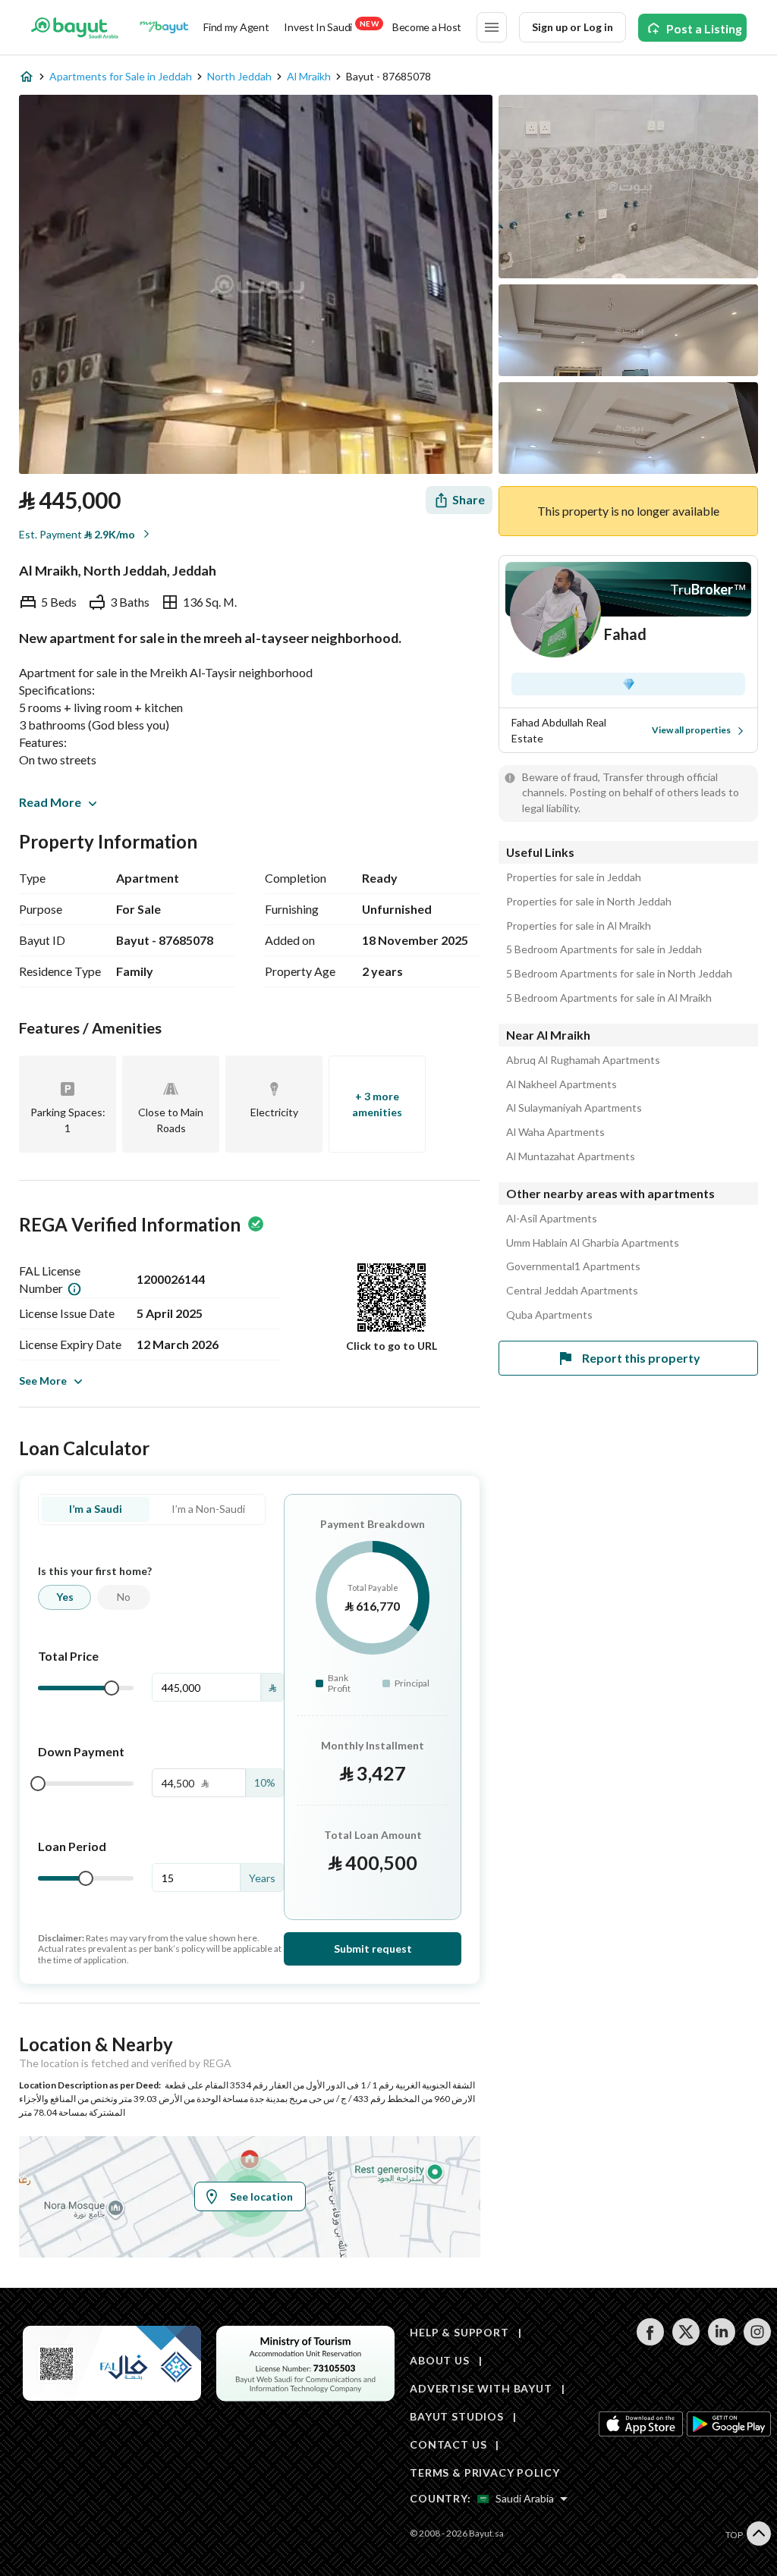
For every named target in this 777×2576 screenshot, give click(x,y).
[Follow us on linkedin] (721, 2341)
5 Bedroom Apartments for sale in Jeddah (604, 949)
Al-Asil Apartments (552, 1219)
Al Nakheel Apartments (562, 1084)
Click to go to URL (392, 1346)
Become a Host (427, 27)
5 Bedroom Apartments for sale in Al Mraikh (609, 998)
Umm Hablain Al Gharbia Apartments (593, 1243)
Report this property (641, 1358)
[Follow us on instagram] (757, 2341)
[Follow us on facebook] (650, 2341)
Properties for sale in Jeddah (574, 877)
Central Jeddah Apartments (572, 1291)
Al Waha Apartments (555, 1132)
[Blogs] (164, 27)
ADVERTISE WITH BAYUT (481, 2388)
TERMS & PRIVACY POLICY (484, 2472)
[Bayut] (75, 27)
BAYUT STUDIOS (457, 2416)
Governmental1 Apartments (573, 1266)
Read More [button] (50, 802)
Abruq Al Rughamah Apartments (583, 1060)
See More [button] (43, 1381)
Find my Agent (236, 27)
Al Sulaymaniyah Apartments (574, 1108)
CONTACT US (448, 2444)
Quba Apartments (549, 1315)
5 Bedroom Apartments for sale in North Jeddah (619, 974)
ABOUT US (440, 2360)
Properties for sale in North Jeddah (589, 902)
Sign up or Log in (573, 27)
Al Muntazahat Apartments (571, 1156)
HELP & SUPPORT (459, 2332)
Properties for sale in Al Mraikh (579, 926)
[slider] (112, 1688)
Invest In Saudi (331, 26)
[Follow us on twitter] (686, 2341)
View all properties (691, 730)
